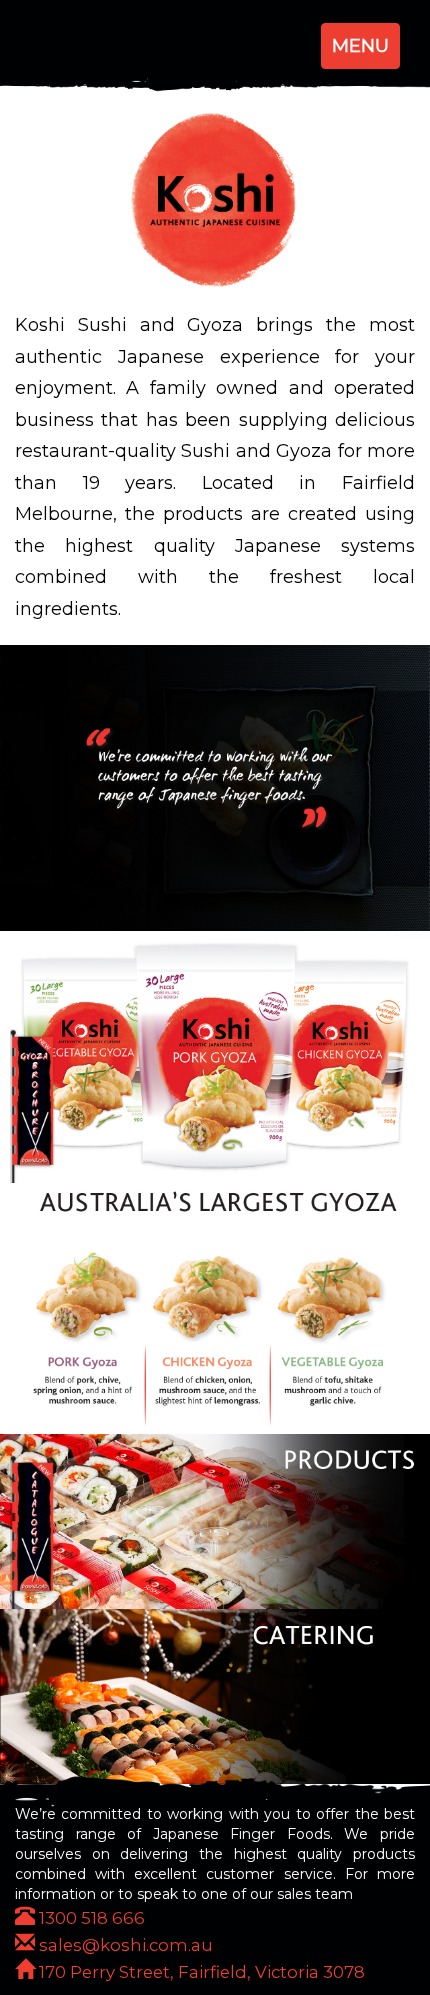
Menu (365, 51)
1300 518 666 (90, 1918)
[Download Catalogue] (32, 1532)
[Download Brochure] (32, 1106)
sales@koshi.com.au (124, 1945)
